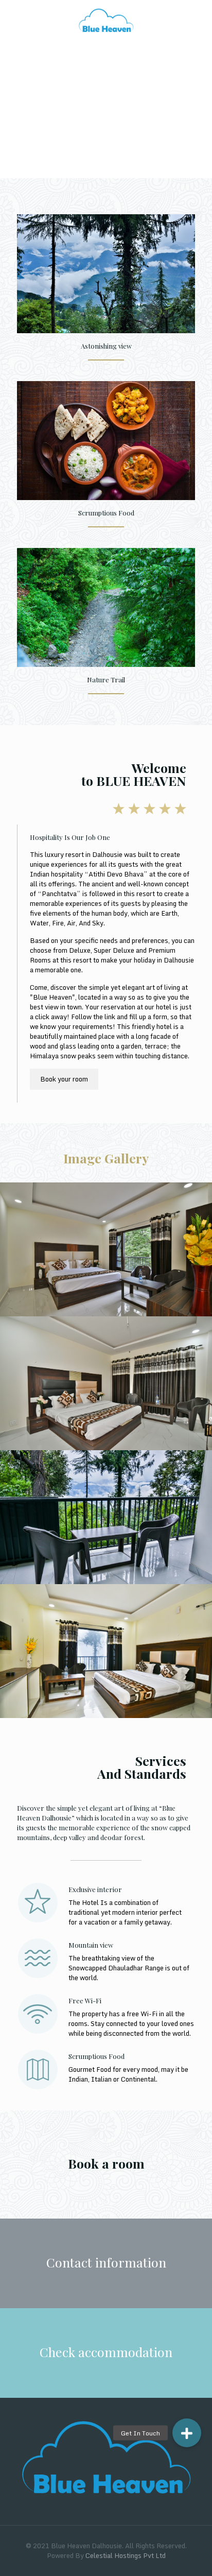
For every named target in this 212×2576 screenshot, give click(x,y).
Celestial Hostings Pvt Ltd (126, 2555)
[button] (187, 2433)
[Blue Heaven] (106, 21)
